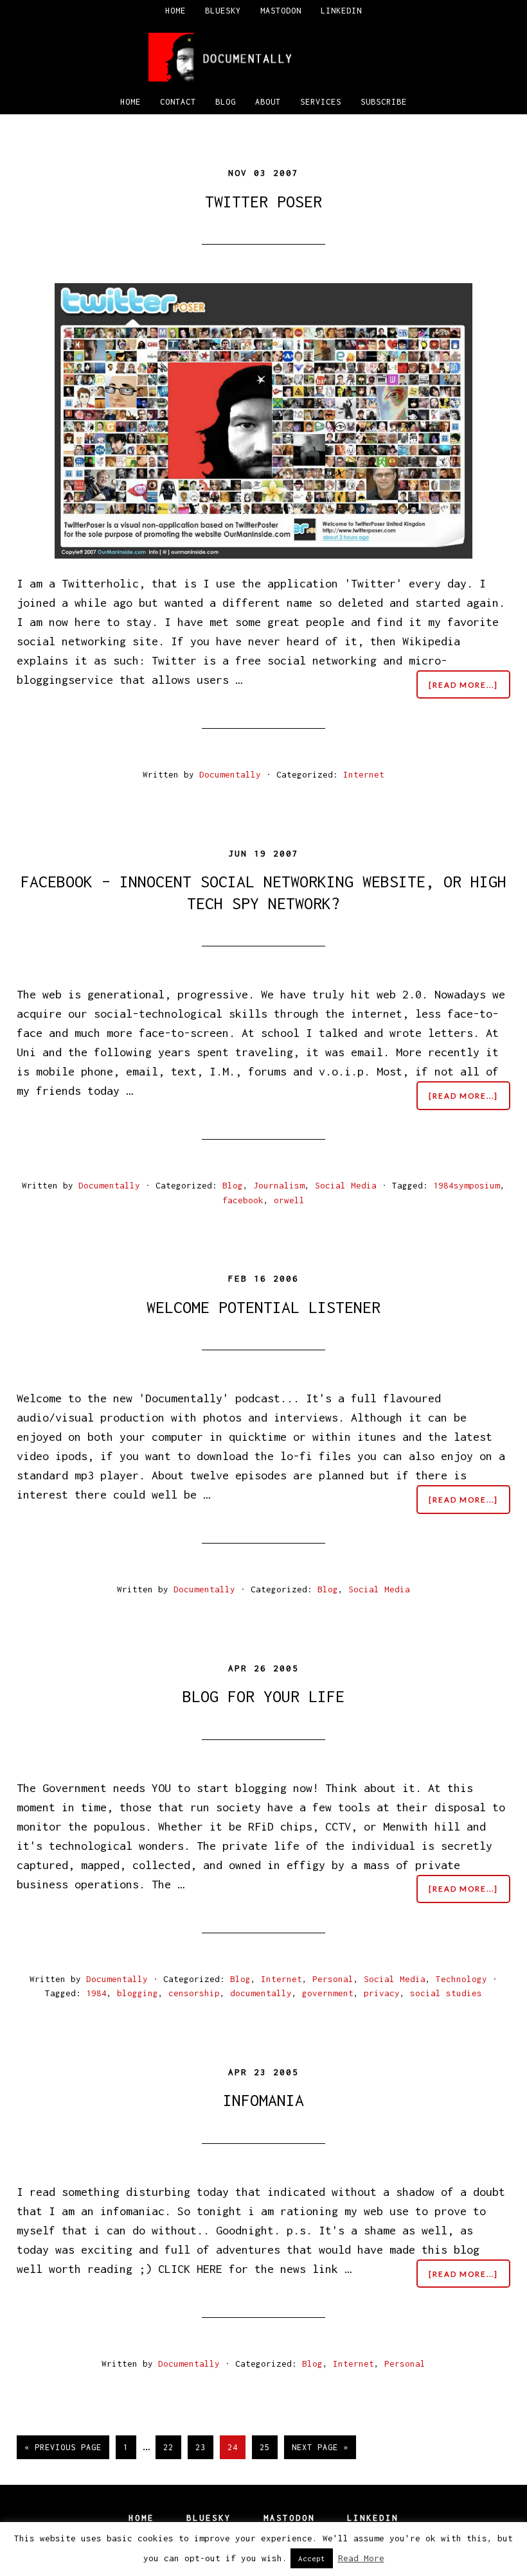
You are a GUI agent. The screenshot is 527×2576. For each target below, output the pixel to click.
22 (172, 2447)
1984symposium (467, 1185)
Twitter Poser (263, 201)
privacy (382, 1993)
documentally (261, 1993)
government (328, 1993)
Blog (233, 1185)
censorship (194, 1993)
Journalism (279, 1185)
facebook (243, 1200)
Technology (461, 1979)
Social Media (346, 1185)
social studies (446, 1993)
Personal (333, 1979)
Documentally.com (263, 57)
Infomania (263, 2100)
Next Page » (320, 2450)
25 (268, 2447)
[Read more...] (469, 689)
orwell (289, 1200)
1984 (96, 1993)
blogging (138, 1993)
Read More (361, 2558)
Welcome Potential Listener (263, 1307)
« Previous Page (63, 2450)
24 (236, 2447)
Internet (364, 774)
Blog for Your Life (263, 1696)
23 (204, 2447)
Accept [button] (312, 2558)
